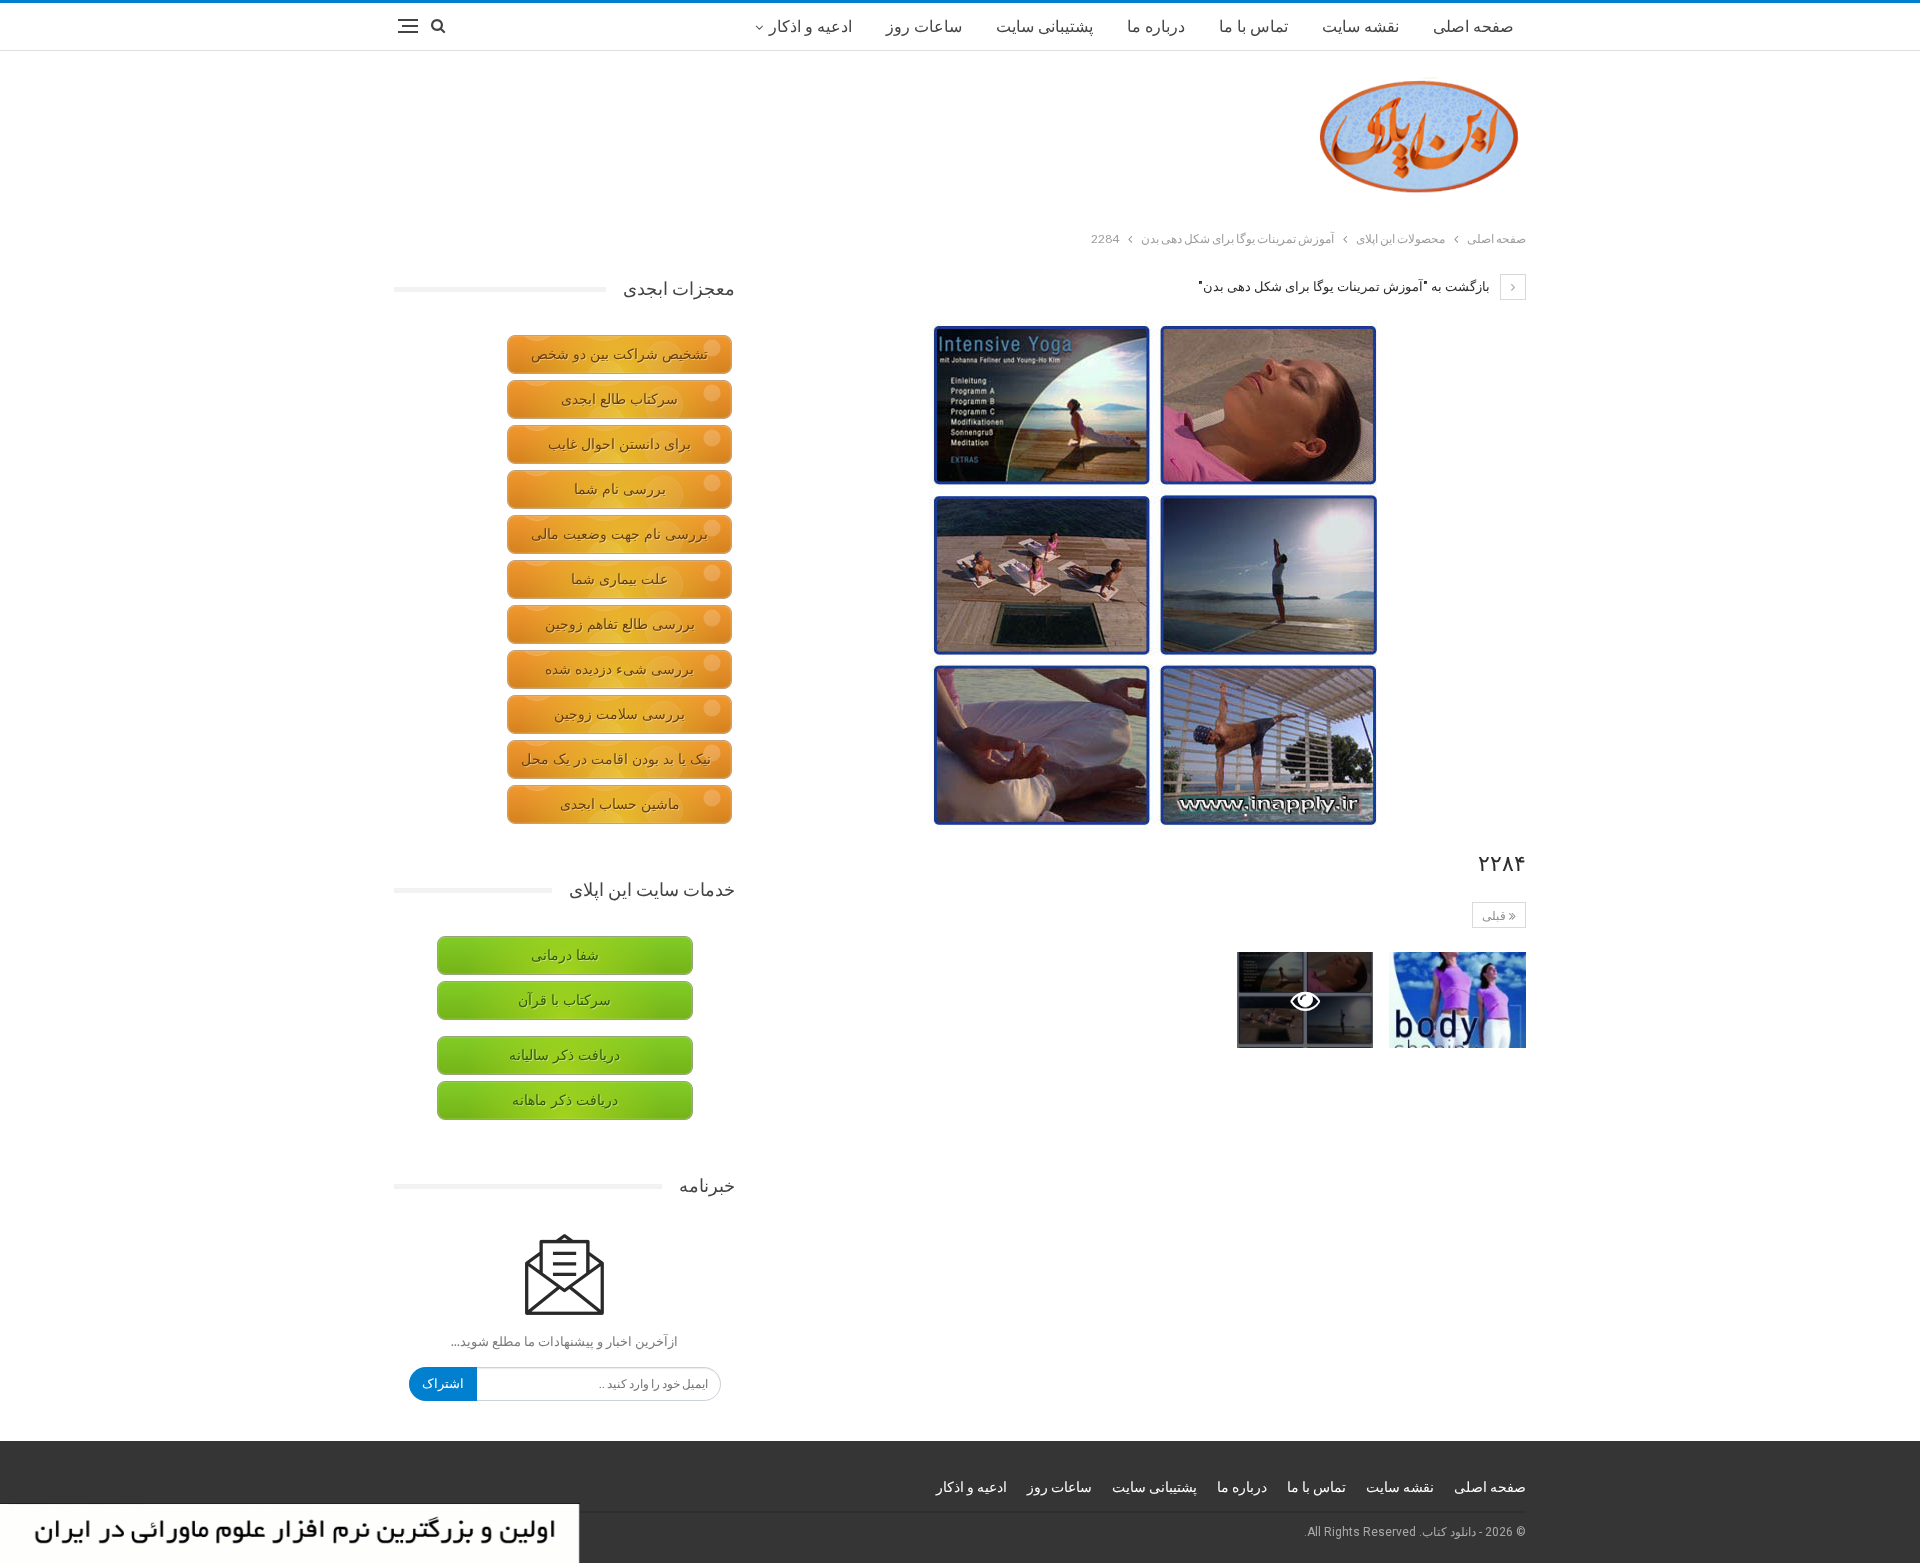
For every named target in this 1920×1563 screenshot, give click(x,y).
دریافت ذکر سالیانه (564, 1055)
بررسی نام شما (620, 489)
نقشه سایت (1360, 26)
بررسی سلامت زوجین (619, 714)
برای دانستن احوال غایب (619, 444)
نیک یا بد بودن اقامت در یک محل (616, 759)
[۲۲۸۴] (1457, 1000)
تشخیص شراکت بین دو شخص (619, 354)
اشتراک (443, 1383)
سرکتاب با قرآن (564, 1000)
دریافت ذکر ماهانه (565, 1100)
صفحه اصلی (1473, 26)
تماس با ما (1253, 26)
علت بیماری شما (619, 579)
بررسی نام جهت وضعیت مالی (619, 534)
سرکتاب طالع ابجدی (619, 399)
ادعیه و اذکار (810, 26)
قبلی (1495, 916)
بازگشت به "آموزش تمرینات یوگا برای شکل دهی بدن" (1345, 286)
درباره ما (1156, 26)
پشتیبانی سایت (1044, 26)
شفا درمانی (565, 955)
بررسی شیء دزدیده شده (619, 669)
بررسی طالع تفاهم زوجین (620, 624)
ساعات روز (924, 26)
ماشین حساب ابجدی (620, 804)
